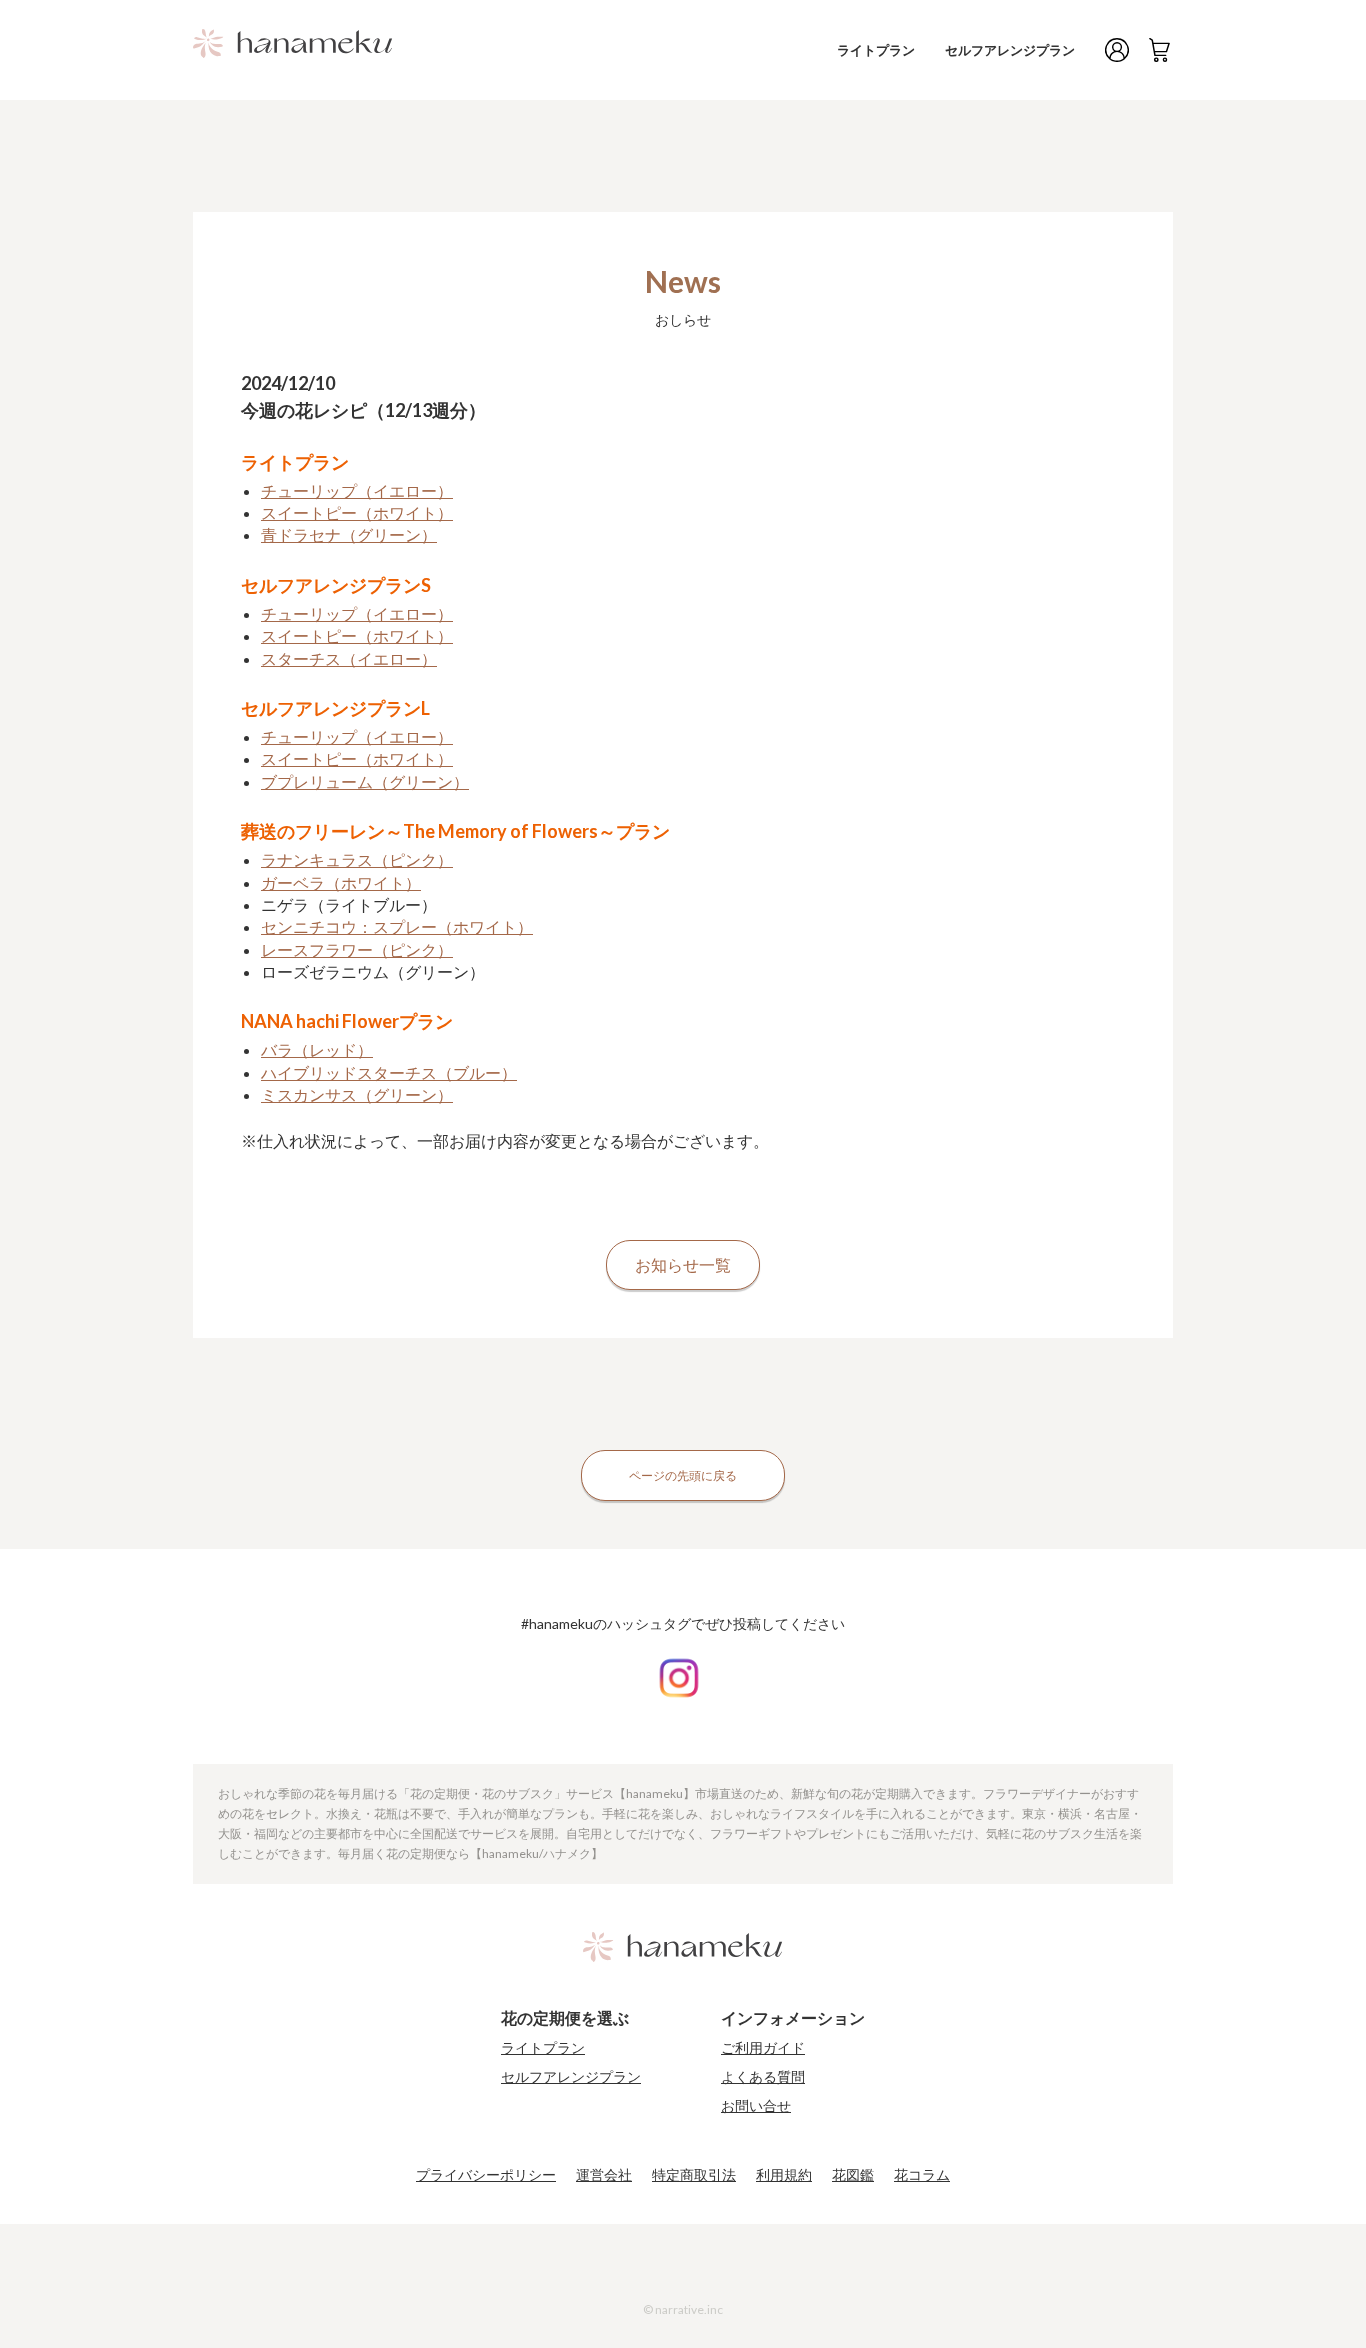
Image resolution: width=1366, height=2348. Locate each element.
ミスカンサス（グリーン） (357, 1094)
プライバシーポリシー (486, 2175)
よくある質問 (763, 2077)
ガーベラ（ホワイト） (341, 882)
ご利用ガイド (763, 2048)
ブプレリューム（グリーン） (365, 781)
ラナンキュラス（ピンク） (357, 859)
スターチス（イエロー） (349, 658)
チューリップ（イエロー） (357, 490)
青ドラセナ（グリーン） (349, 534)
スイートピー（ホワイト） (357, 512)
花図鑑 (853, 2175)
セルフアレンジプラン (1010, 50)
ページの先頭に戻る (683, 1475)
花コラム (922, 2175)
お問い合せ (756, 2106)
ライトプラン (876, 50)
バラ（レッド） (317, 1049)
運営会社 (604, 2175)
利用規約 (784, 2175)
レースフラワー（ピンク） (357, 949)
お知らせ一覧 (683, 1264)
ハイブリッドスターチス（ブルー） (389, 1072)
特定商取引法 (694, 2175)
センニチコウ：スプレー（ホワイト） (397, 926)
